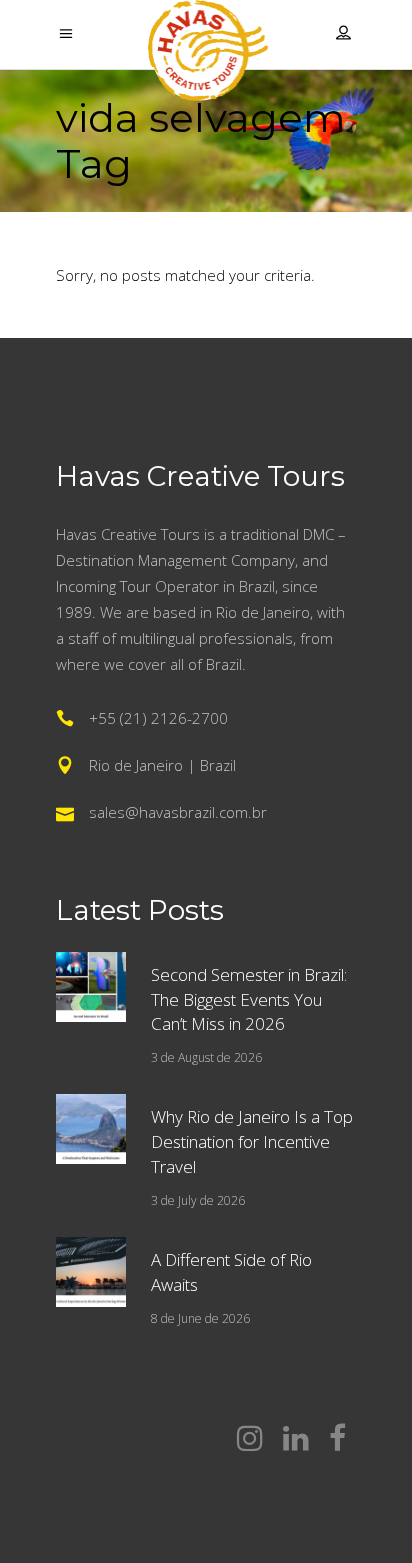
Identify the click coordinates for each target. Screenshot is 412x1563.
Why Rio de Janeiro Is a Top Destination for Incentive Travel (252, 1141)
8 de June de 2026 (200, 1318)
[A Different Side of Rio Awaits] (91, 1272)
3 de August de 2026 (206, 1057)
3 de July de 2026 (198, 1200)
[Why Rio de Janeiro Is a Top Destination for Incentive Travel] (91, 1129)
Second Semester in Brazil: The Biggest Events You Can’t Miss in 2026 (249, 999)
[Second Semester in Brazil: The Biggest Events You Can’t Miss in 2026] (91, 987)
